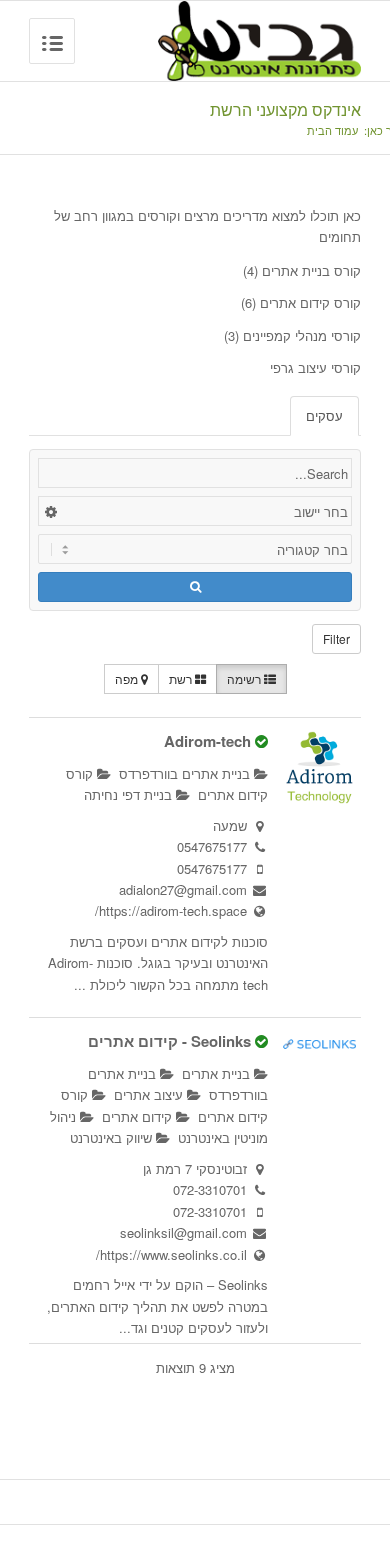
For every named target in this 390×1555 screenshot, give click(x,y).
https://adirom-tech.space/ (171, 910)
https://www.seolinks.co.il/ (171, 1254)
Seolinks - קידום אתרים (169, 1041)
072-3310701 (210, 1189)
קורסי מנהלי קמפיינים (302, 335)
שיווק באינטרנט (113, 1137)
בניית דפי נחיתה (130, 794)
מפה (128, 678)
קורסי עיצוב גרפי (315, 367)
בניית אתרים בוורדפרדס (186, 773)
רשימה (245, 678)
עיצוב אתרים (150, 1094)
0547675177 (212, 846)
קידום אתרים (139, 1116)
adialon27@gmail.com (183, 889)
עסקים (324, 415)
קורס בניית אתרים (311, 270)
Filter (336, 638)
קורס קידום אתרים (310, 302)
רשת (182, 678)
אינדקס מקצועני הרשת (285, 109)
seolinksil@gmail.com (183, 1232)
